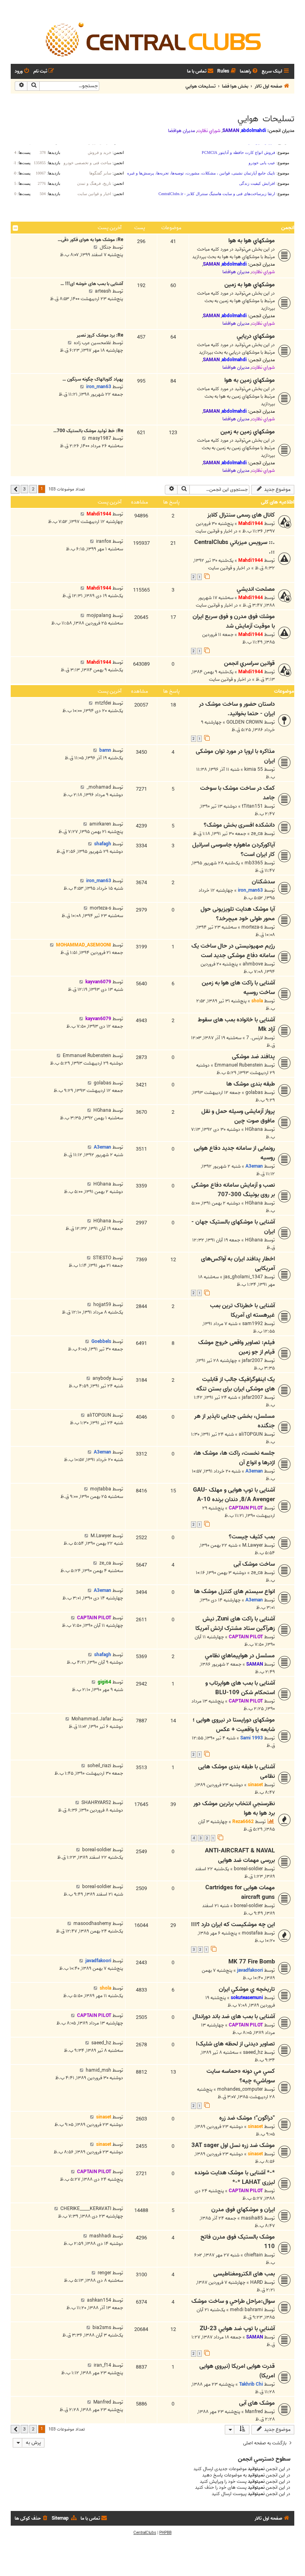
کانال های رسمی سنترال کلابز (241, 515)
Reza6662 (243, 1822)
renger (104, 2273)
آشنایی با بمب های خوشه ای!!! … (92, 284)
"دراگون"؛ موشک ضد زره (247, 2118)
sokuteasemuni (247, 1998)
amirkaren (100, 824)
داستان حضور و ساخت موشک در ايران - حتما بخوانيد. (237, 709)
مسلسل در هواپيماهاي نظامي (240, 1656)
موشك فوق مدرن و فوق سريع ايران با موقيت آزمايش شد (234, 621)
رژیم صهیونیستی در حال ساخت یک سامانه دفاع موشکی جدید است (233, 951)
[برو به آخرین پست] (82, 514)
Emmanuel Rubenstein (239, 1065)
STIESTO (102, 1258)
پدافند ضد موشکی (253, 1057)
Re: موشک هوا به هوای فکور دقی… (90, 240)
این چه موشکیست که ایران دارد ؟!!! (233, 1925)
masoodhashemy (92, 1924)
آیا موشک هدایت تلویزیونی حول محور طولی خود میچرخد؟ (238, 914)
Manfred (254, 2412)
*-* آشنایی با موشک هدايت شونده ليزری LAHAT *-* (235, 2178)
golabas (254, 1093)
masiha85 (252, 2218)
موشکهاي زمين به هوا (250, 380)
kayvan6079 (98, 982)
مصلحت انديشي (256, 589)
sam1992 (253, 1324)
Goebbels (101, 1342)
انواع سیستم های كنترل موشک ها (235, 1592)
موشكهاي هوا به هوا (252, 241)
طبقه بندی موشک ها (251, 1084)
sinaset (255, 1785)
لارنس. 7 (255, 1038)
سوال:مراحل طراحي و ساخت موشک (233, 2301)
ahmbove (253, 964)
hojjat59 (102, 1305)
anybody (102, 1378)
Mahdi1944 (251, 524)
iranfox (104, 541)
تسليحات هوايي (266, 119)
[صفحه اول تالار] (152, 39)
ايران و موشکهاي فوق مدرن (243, 2210)
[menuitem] (249, 72)
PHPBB (165, 2533)
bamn (105, 750)
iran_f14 (102, 2365)
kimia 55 (254, 769)
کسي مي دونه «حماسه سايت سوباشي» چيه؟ (241, 2076)
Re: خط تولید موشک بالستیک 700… (88, 431)
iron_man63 (99, 387)
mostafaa (252, 1933)
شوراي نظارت (209, 131)
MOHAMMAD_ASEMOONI (84, 945)
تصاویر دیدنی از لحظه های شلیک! (235, 2044)
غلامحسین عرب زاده (93, 343)
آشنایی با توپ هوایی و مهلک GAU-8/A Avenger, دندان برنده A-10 (234, 1495)
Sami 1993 (252, 1738)
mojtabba (101, 1489)
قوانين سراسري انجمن (249, 663)
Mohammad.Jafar (91, 1719)
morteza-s (252, 927)
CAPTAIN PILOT (246, 1508)
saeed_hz (253, 2052)
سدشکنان (263, 882)
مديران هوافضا (181, 131)
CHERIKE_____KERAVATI (86, 2209)
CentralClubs (145, 2533)
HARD (257, 2282)
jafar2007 (252, 1361)
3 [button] (24, 489)
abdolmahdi (254, 131)
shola (257, 1001)
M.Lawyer (253, 1545)
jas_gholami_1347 (243, 1277)
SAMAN (231, 131)
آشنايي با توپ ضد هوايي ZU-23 (237, 2329)
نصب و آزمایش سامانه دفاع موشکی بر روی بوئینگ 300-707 (233, 1190)
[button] (15, 489)
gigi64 (104, 1682)
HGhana (254, 1129)
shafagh (103, 844)
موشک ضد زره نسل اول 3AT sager (233, 2145)
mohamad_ (99, 787)
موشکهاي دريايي (256, 336)
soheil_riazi (99, 1766)
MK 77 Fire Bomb (252, 1962)
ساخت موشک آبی (254, 1564)
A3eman (254, 1166)
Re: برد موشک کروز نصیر (100, 335)
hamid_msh (98, 2070)
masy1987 (100, 438)
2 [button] (33, 489)
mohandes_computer (240, 2089)
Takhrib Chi (251, 2384)
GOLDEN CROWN (245, 722)
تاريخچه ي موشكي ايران (247, 1989)
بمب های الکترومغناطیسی (244, 2274)
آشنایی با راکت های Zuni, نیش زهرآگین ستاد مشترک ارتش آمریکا (235, 1624)
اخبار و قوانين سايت (214, 531)
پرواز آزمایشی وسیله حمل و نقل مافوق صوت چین (238, 1116)
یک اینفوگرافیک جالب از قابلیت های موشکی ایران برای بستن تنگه (236, 1384)
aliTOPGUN (251, 1434)
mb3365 (254, 863)
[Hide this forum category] (15, 228)
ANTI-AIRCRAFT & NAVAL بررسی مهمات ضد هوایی (240, 1856)
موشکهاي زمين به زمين (248, 432)
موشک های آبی (257, 2403)
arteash (103, 291)
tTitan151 (252, 806)
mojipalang (99, 616)
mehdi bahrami (246, 2310)
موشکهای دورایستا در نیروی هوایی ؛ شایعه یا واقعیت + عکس (234, 1725)
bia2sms (102, 2328)
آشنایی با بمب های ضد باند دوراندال (234, 2017)
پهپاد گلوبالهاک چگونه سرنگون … (93, 379)
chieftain (254, 2255)
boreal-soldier (248, 1869)
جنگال (105, 247)
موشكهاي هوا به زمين (250, 285)
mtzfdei (103, 703)
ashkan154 (99, 2300)
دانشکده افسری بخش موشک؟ (239, 825)
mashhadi (100, 2236)
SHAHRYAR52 (96, 1803)
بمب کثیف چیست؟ (252, 1537)
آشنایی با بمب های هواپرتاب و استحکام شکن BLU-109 (240, 1688)
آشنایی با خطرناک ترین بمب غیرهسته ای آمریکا (242, 1310)
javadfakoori (250, 1970)
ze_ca (257, 834)
